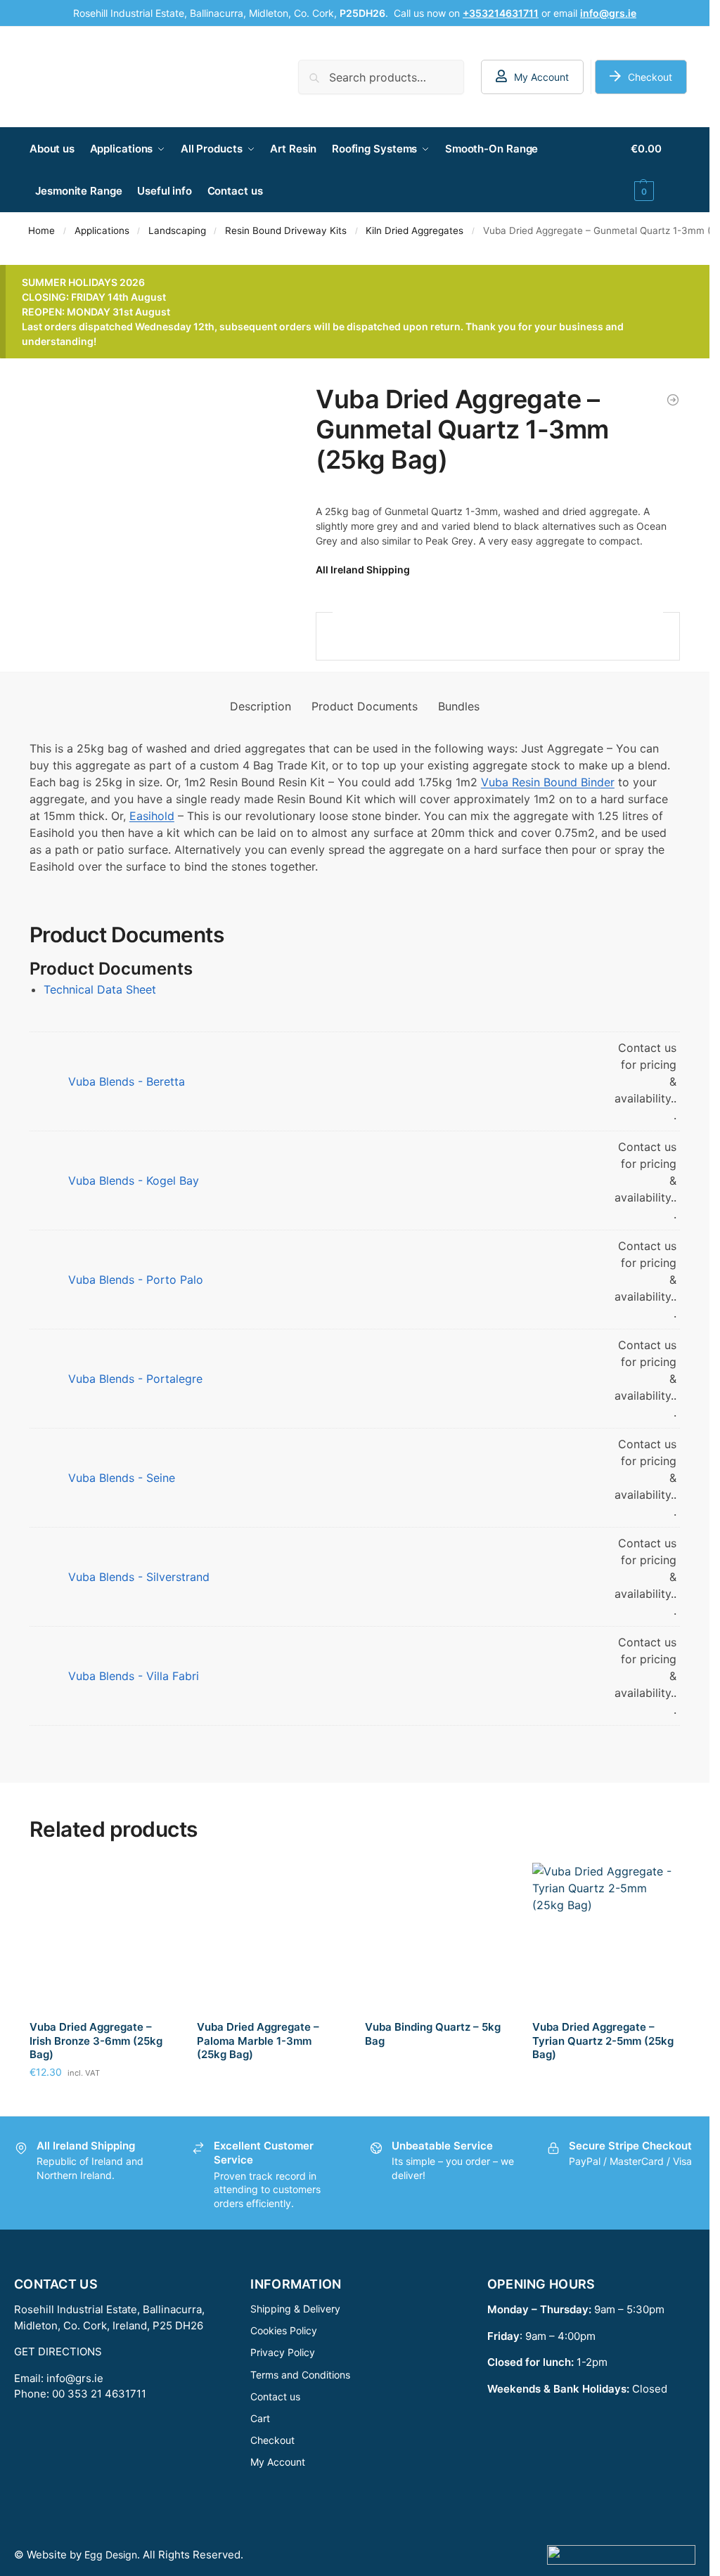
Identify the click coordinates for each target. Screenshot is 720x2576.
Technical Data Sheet (100, 989)
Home (41, 230)
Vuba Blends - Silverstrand (139, 1577)
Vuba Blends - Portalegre (135, 1379)
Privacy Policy (283, 2352)
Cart (260, 2418)
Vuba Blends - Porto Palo (136, 1280)
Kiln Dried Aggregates (414, 230)
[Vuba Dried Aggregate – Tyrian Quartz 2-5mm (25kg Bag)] (606, 1936)
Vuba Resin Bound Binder (548, 782)
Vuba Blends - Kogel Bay (134, 1180)
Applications (102, 230)
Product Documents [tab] (365, 706)
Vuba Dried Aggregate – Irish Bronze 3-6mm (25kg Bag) (96, 2041)
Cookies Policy (284, 2330)
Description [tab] (261, 706)
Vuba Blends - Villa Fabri (134, 1676)
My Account (541, 77)
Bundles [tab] (459, 706)
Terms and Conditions (300, 2375)
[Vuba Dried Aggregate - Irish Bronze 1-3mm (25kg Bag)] (673, 400)
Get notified (271, 2101)
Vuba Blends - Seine (122, 1478)
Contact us (275, 2396)
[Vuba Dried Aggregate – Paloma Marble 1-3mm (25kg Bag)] (270, 1936)
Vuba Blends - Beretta (127, 1081)
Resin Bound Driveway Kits (286, 230)
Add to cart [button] (103, 2101)
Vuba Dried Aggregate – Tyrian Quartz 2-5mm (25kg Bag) (603, 2041)
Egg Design (111, 2555)
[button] (655, 170)
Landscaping (177, 230)
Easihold (152, 816)
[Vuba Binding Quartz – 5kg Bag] (438, 1936)
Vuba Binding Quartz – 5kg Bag (433, 2034)
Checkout (650, 77)
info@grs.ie (75, 2378)
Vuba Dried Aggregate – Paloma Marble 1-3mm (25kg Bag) (258, 2041)
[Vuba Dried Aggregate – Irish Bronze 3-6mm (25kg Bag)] (103, 1936)
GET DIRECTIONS (58, 2351)
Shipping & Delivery (295, 2309)
